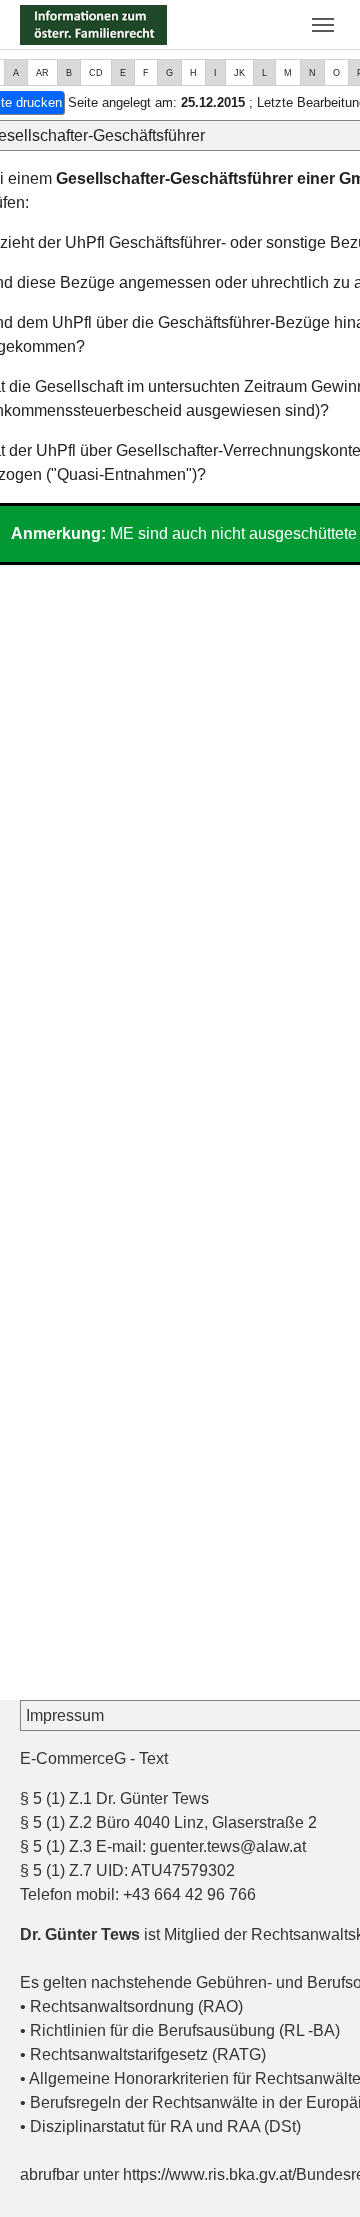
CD (96, 73)
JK (239, 73)
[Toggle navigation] (323, 25)
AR (42, 73)
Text (153, 1758)
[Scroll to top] (316, 2173)
